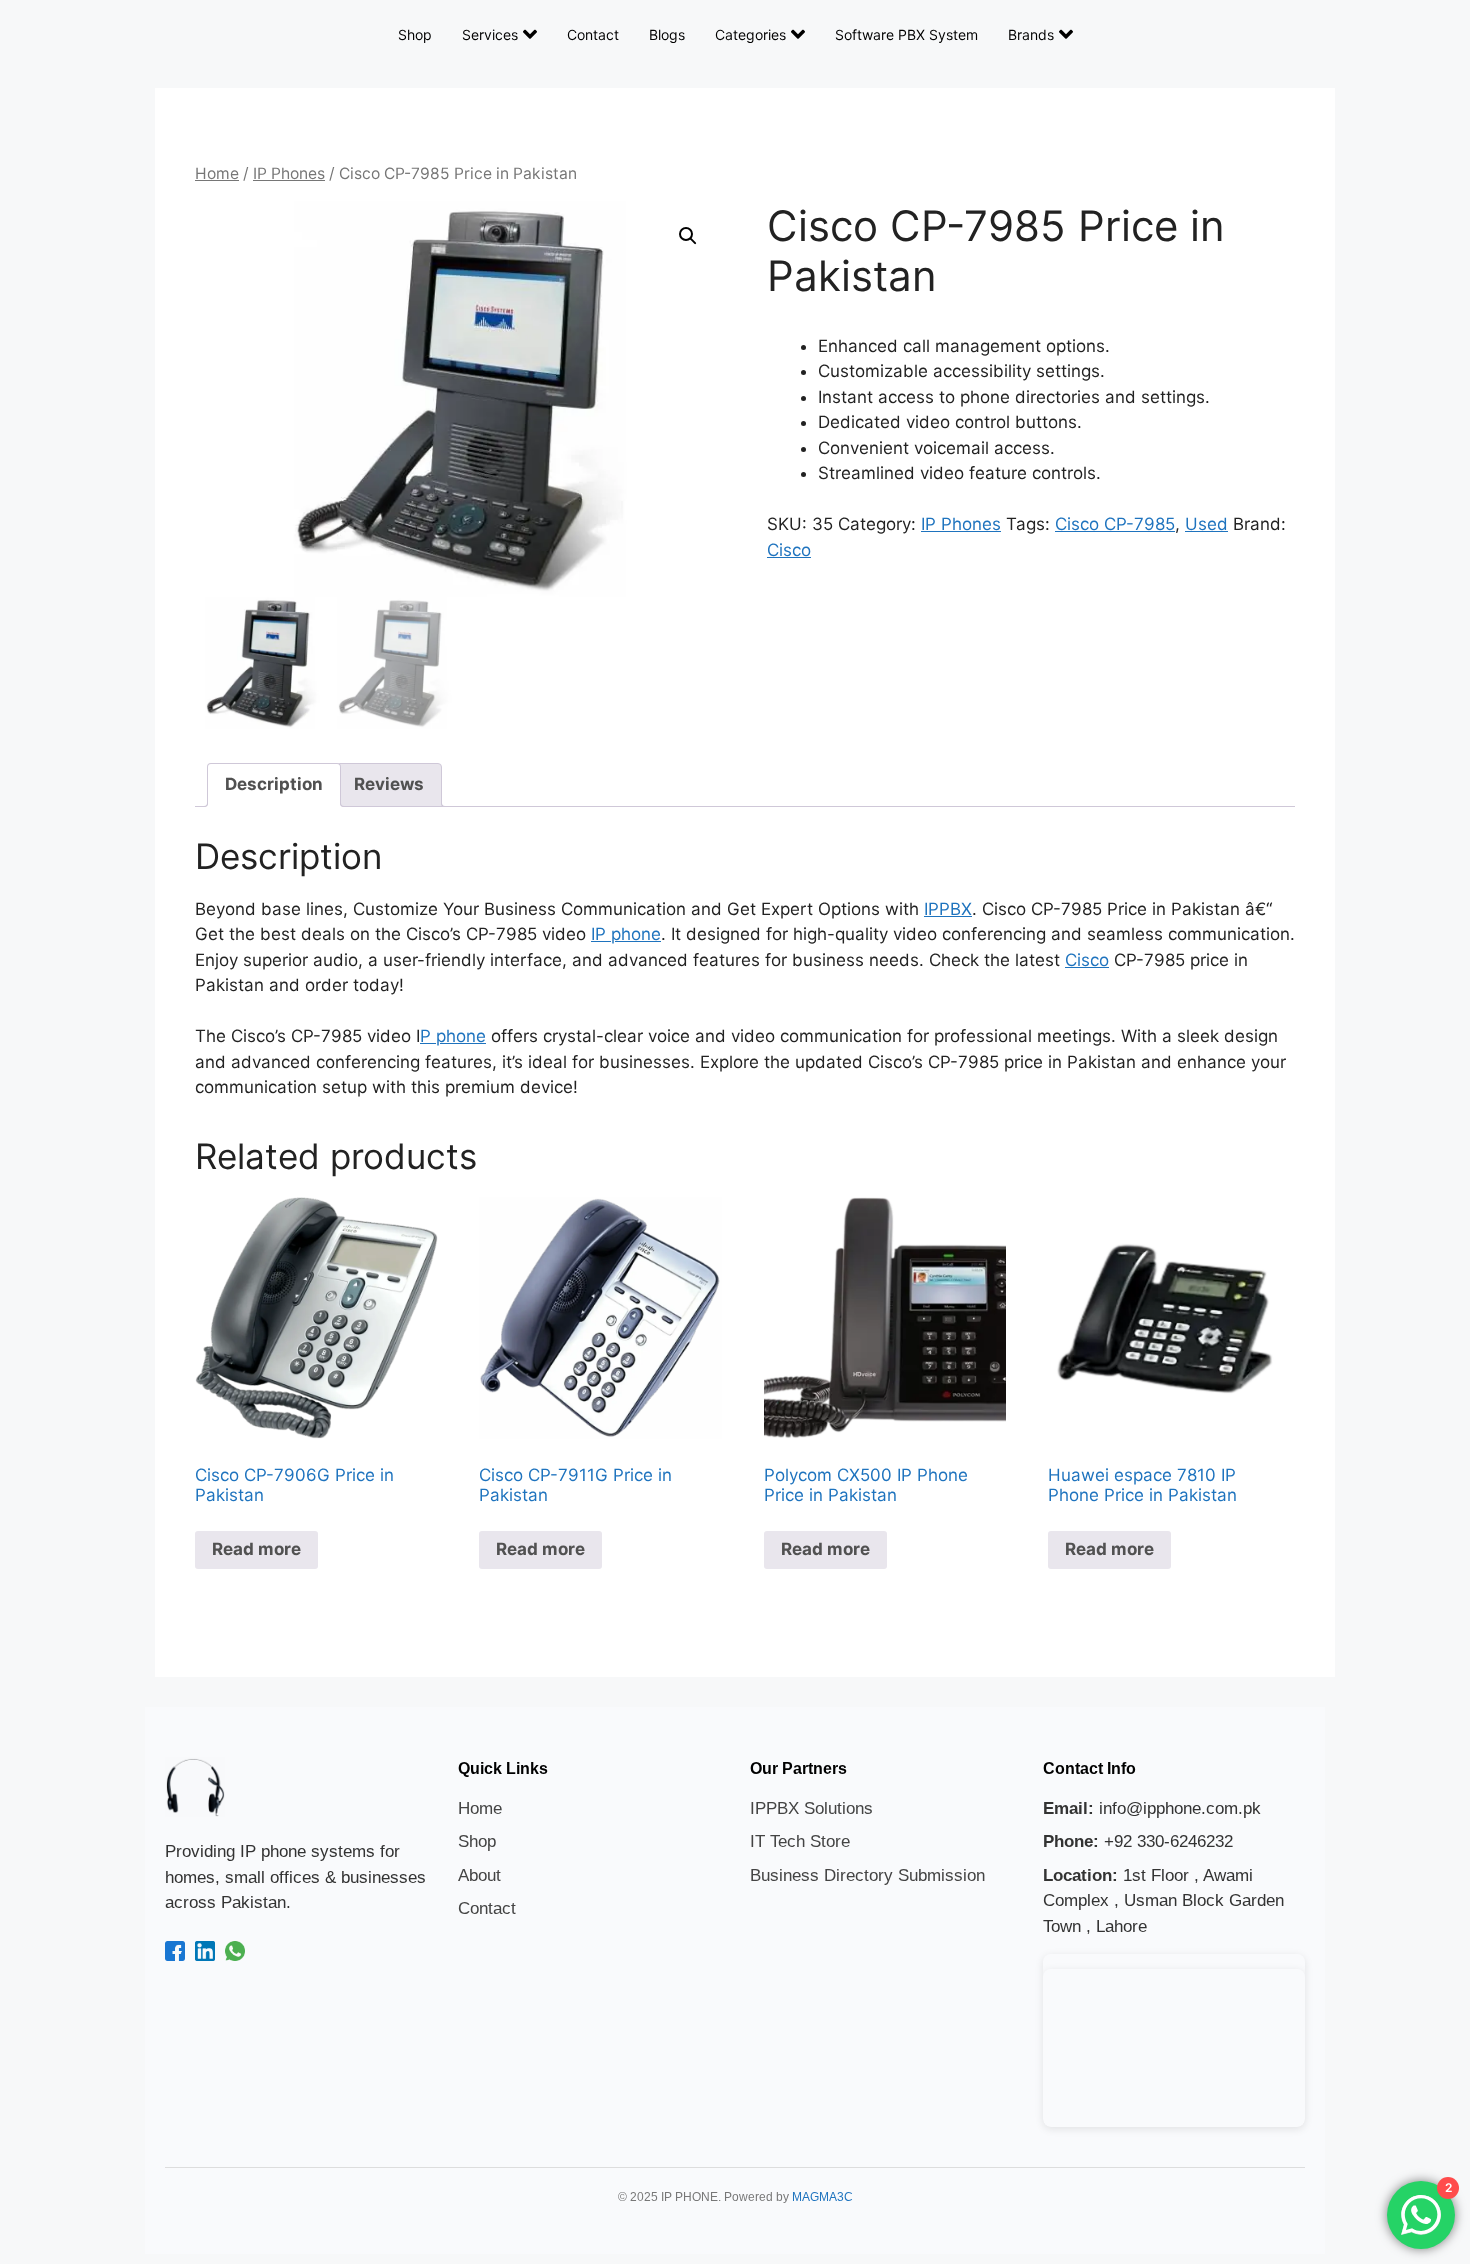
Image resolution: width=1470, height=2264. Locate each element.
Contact (593, 34)
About (479, 1875)
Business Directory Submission (867, 1875)
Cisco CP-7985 (1115, 524)
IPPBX (948, 909)
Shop (415, 34)
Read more (256, 1549)
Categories (750, 34)
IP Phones (289, 173)
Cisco (789, 550)
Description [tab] (274, 784)
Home (217, 173)
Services (490, 34)
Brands (1031, 34)
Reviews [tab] (389, 784)
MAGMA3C (822, 2197)
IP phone (626, 934)
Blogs (667, 34)
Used (1206, 524)
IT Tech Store (800, 1841)
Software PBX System (906, 34)
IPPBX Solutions (811, 1808)
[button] (688, 236)
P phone (453, 1036)
